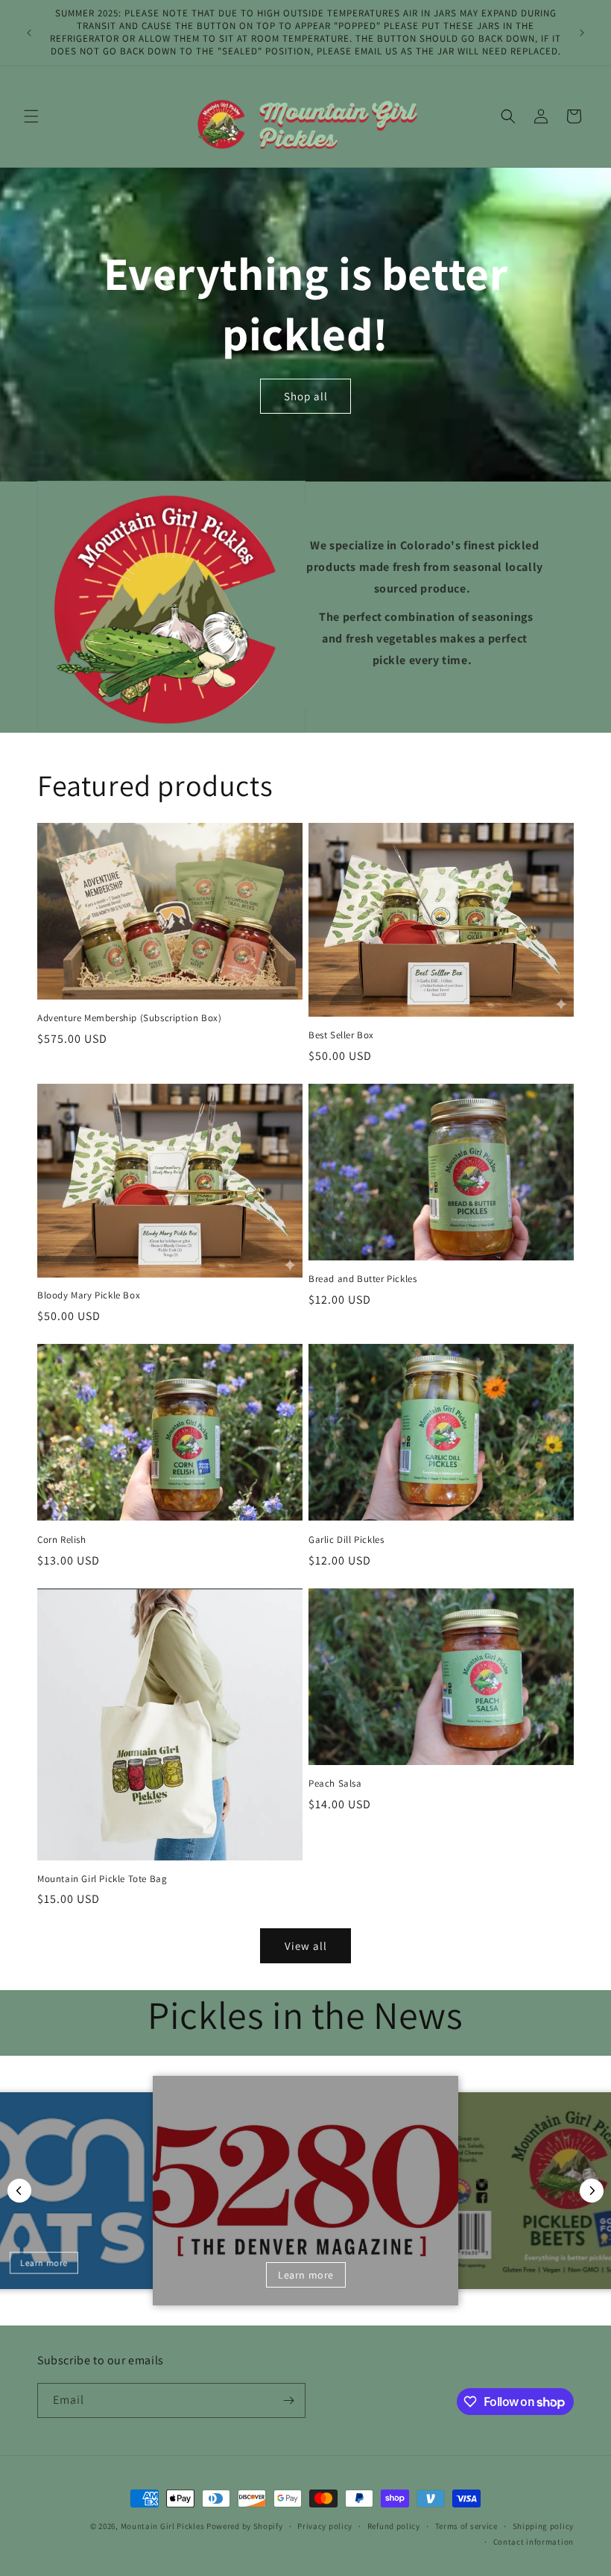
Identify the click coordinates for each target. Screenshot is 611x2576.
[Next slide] (592, 2191)
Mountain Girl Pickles (163, 2526)
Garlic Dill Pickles (346, 1540)
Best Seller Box (341, 1035)
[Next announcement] (582, 33)
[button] (31, 116)
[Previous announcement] (29, 33)
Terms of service (466, 2526)
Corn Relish (62, 1540)
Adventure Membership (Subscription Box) (129, 1018)
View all (306, 1946)
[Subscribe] (288, 2400)
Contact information (534, 2542)
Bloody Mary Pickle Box (89, 1295)
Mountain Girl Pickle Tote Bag (102, 1879)
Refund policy (394, 2526)
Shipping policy (544, 2526)
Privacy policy (325, 2526)
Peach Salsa (335, 1784)
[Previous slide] (19, 2191)
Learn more (43, 2263)
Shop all (306, 396)
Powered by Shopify (245, 2526)
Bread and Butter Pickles (363, 1279)
